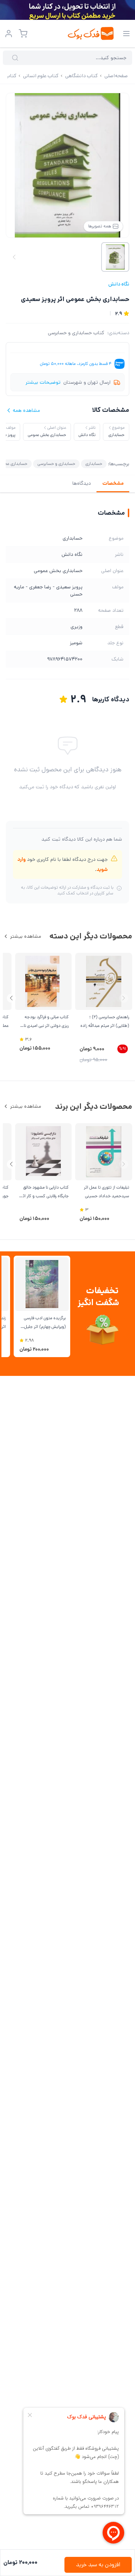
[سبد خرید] (23, 34)
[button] (11, 998)
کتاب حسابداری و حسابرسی (76, 333)
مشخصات (113, 483)
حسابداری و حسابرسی (56, 464)
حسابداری (94, 464)
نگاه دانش (119, 284)
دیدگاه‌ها (82, 483)
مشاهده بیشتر (26, 936)
